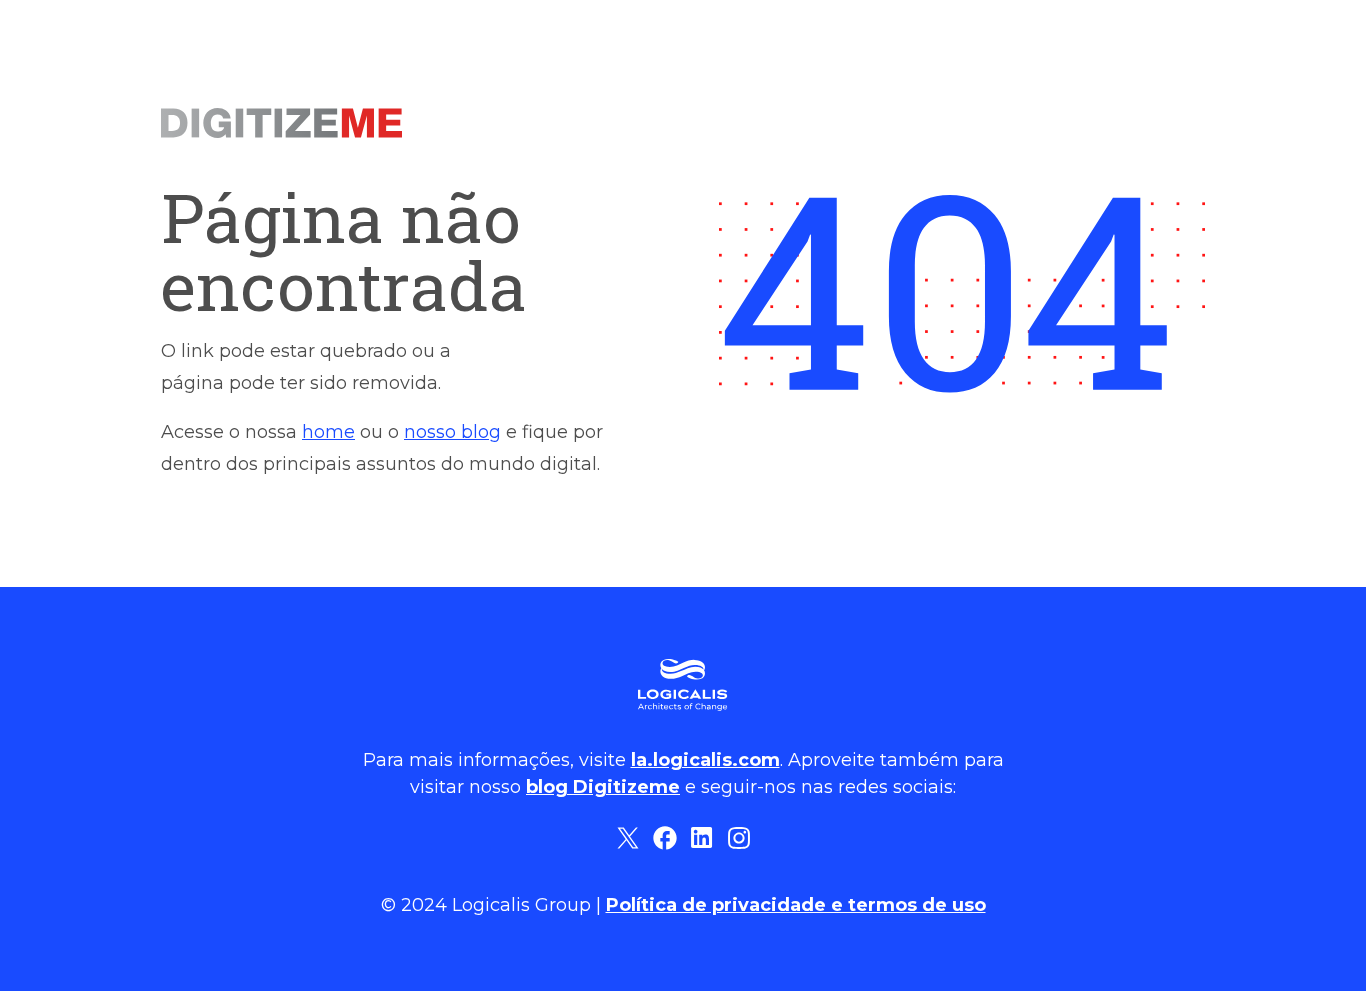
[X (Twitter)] (627, 837)
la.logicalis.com (705, 760)
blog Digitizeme (603, 787)
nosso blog (452, 432)
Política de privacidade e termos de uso (796, 905)
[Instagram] (738, 837)
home (328, 432)
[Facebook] (664, 837)
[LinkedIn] (701, 837)
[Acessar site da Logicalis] (683, 685)
